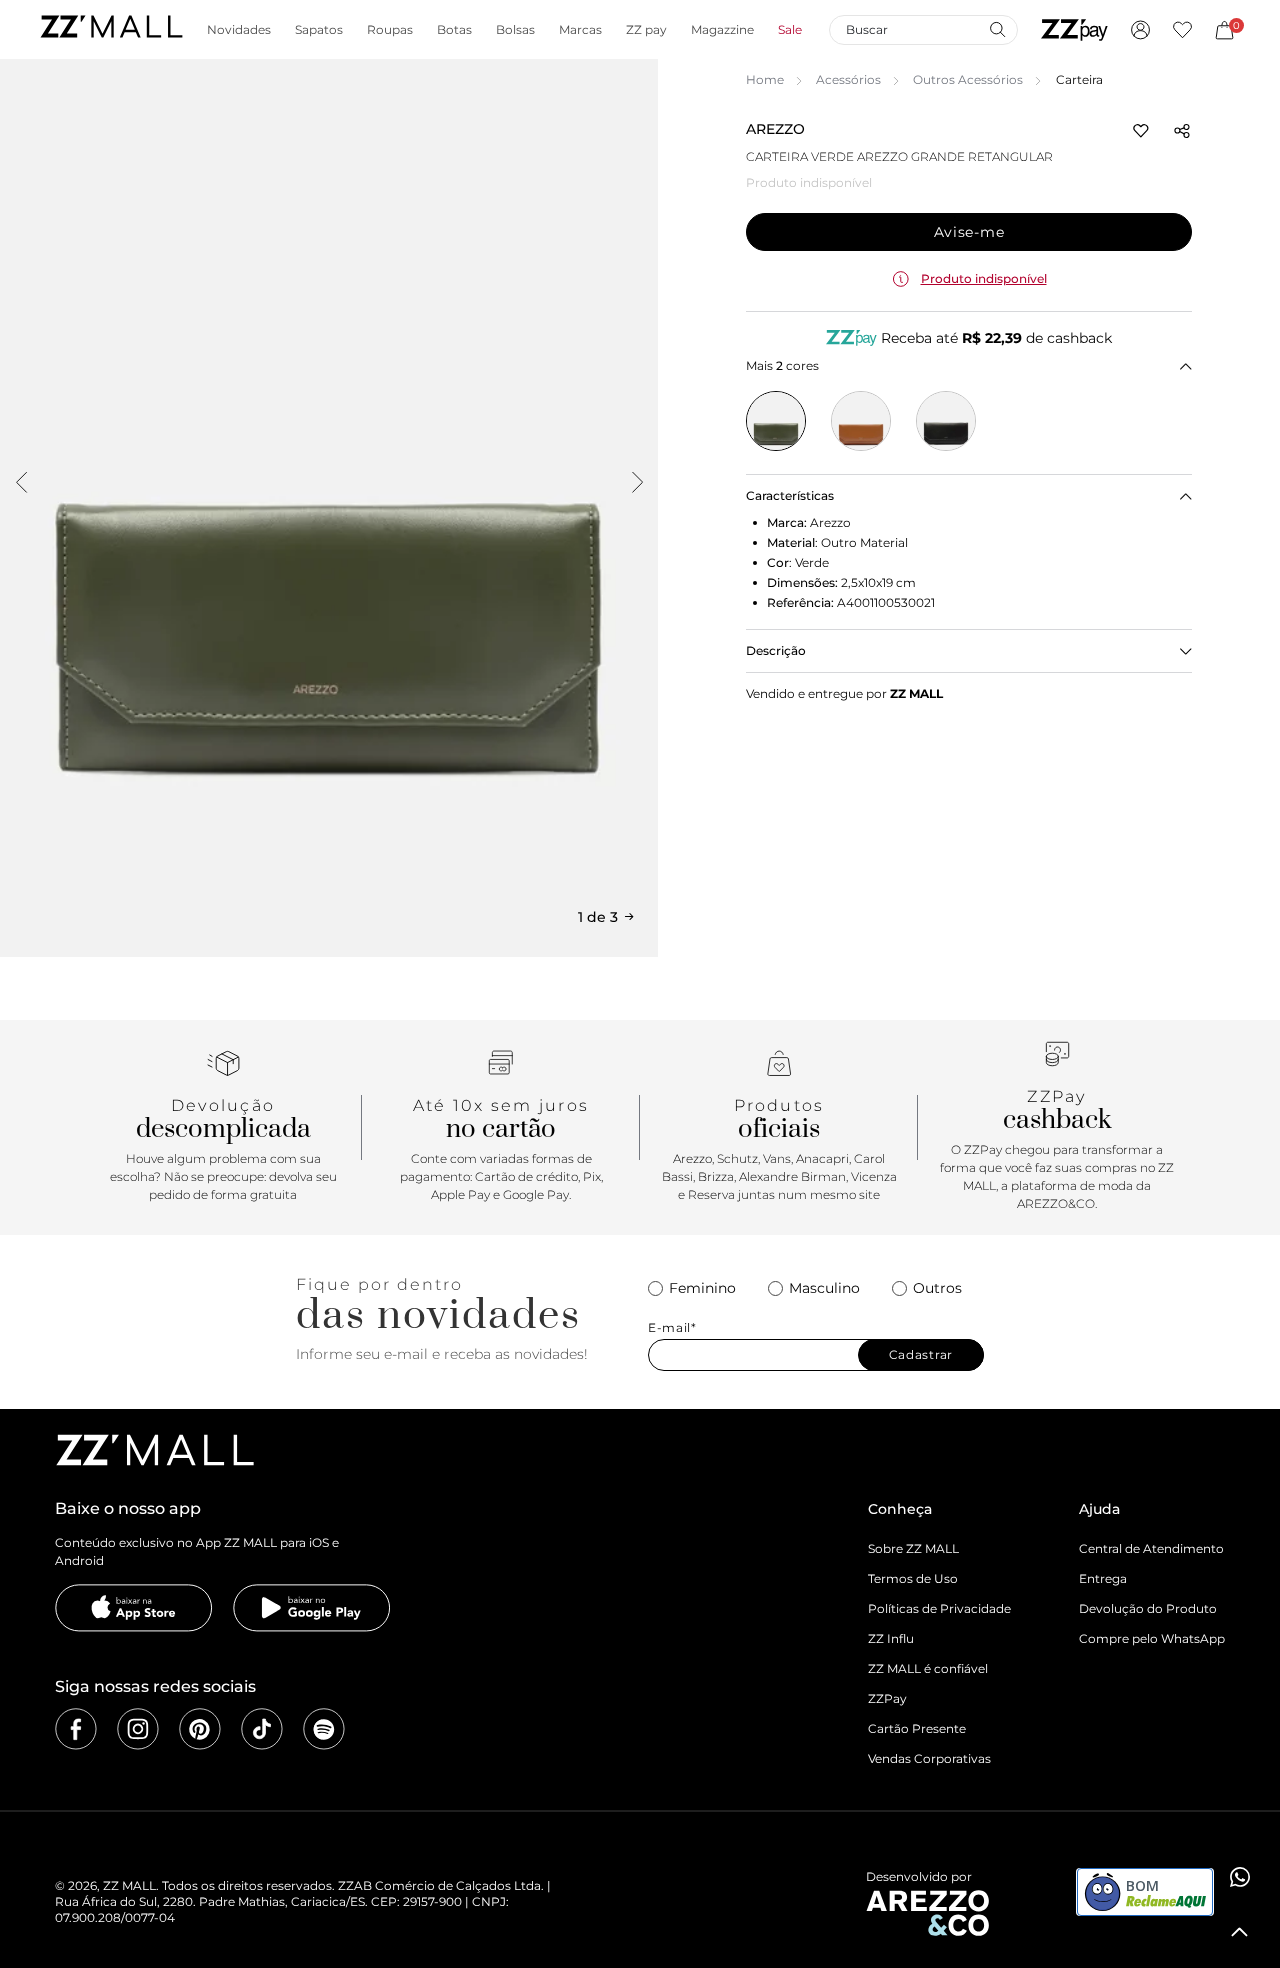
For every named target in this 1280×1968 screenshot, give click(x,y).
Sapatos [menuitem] (319, 30)
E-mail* (672, 1328)
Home (765, 79)
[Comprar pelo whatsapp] (1240, 1877)
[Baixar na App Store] (134, 1608)
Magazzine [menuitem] (722, 30)
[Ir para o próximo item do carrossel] (637, 482)
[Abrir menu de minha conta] (1140, 30)
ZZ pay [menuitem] (646, 30)
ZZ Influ (891, 1638)
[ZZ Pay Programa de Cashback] (1074, 30)
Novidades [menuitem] (239, 30)
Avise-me (969, 232)
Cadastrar (921, 1354)
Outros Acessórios (968, 79)
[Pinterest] (200, 1729)
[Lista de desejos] (1182, 30)
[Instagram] (138, 1729)
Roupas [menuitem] (390, 30)
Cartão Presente (917, 1728)
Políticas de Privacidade (939, 1608)
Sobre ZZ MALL (913, 1548)
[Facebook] (76, 1729)
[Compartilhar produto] (1182, 131)
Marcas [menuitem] (580, 30)
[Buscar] (997, 29)
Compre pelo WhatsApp (1152, 1638)
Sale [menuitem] (790, 30)
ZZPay (887, 1698)
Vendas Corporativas (929, 1758)
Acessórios (848, 79)
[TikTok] (262, 1729)
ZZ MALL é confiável (928, 1668)
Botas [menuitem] (454, 30)
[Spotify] (324, 1729)
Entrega (1103, 1578)
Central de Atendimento (1151, 1548)
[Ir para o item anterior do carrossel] (21, 482)
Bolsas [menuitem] (515, 30)
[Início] (111, 29)
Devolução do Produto (1148, 1608)
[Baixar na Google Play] (312, 1608)
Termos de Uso (913, 1578)
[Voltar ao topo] (1240, 1932)
